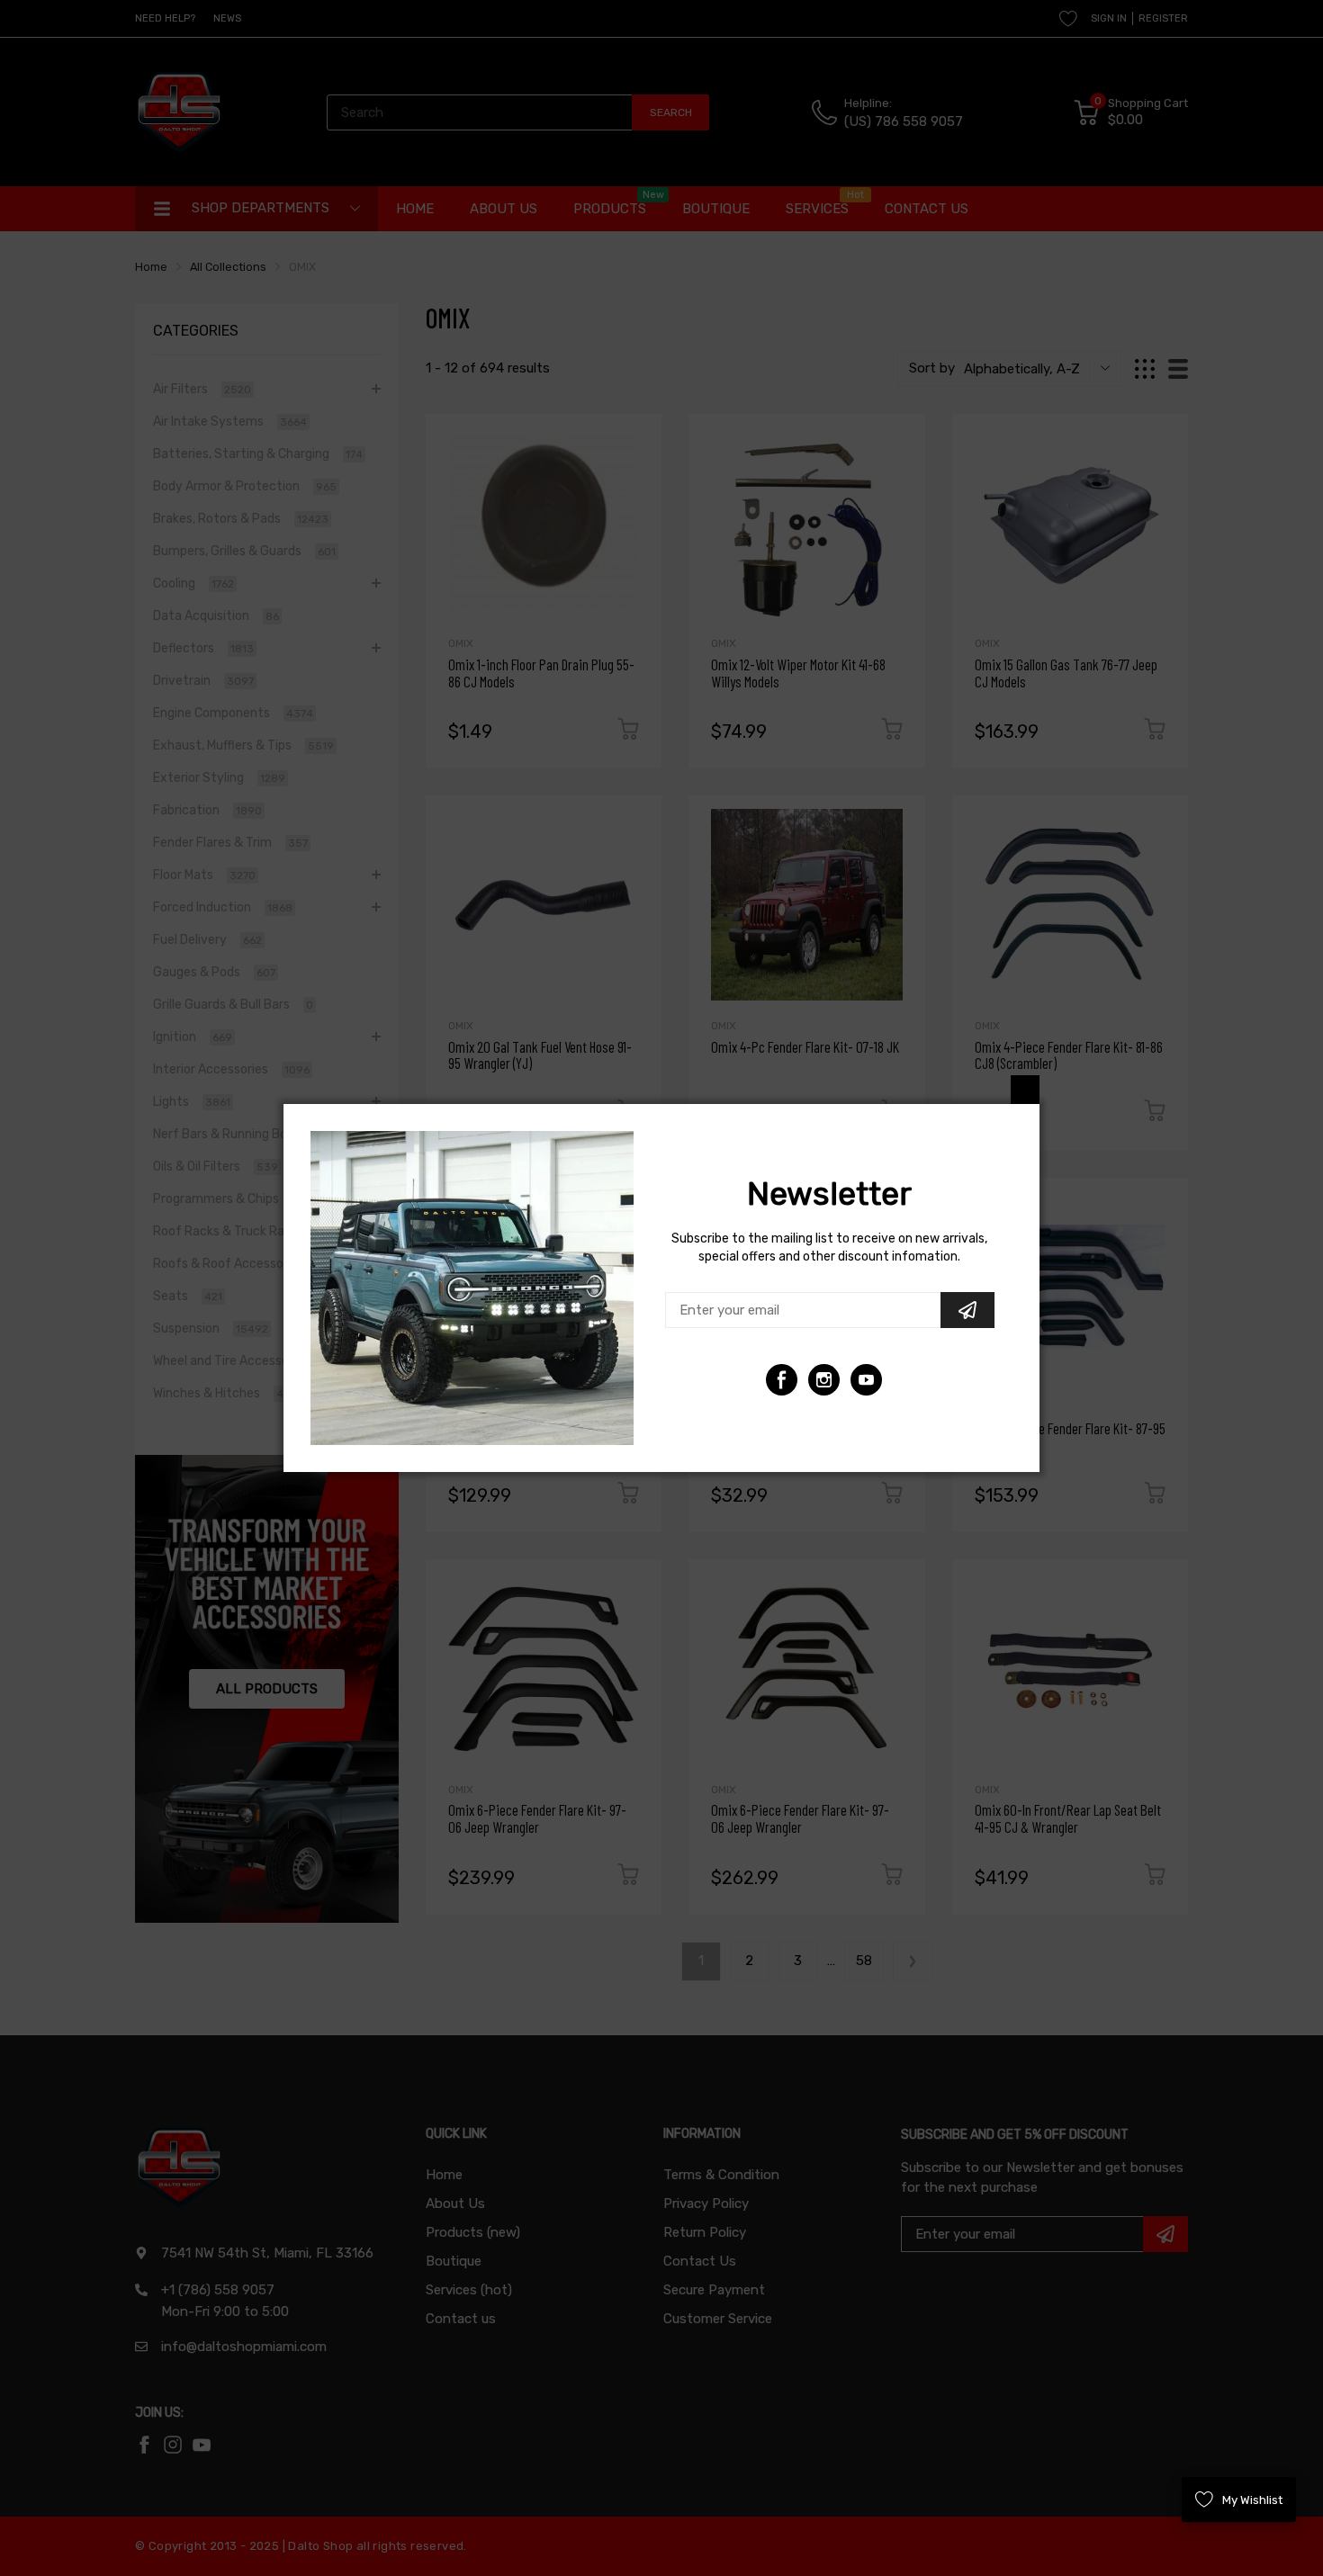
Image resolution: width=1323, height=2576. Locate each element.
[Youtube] (824, 1380)
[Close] (1025, 1090)
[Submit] (967, 1310)
